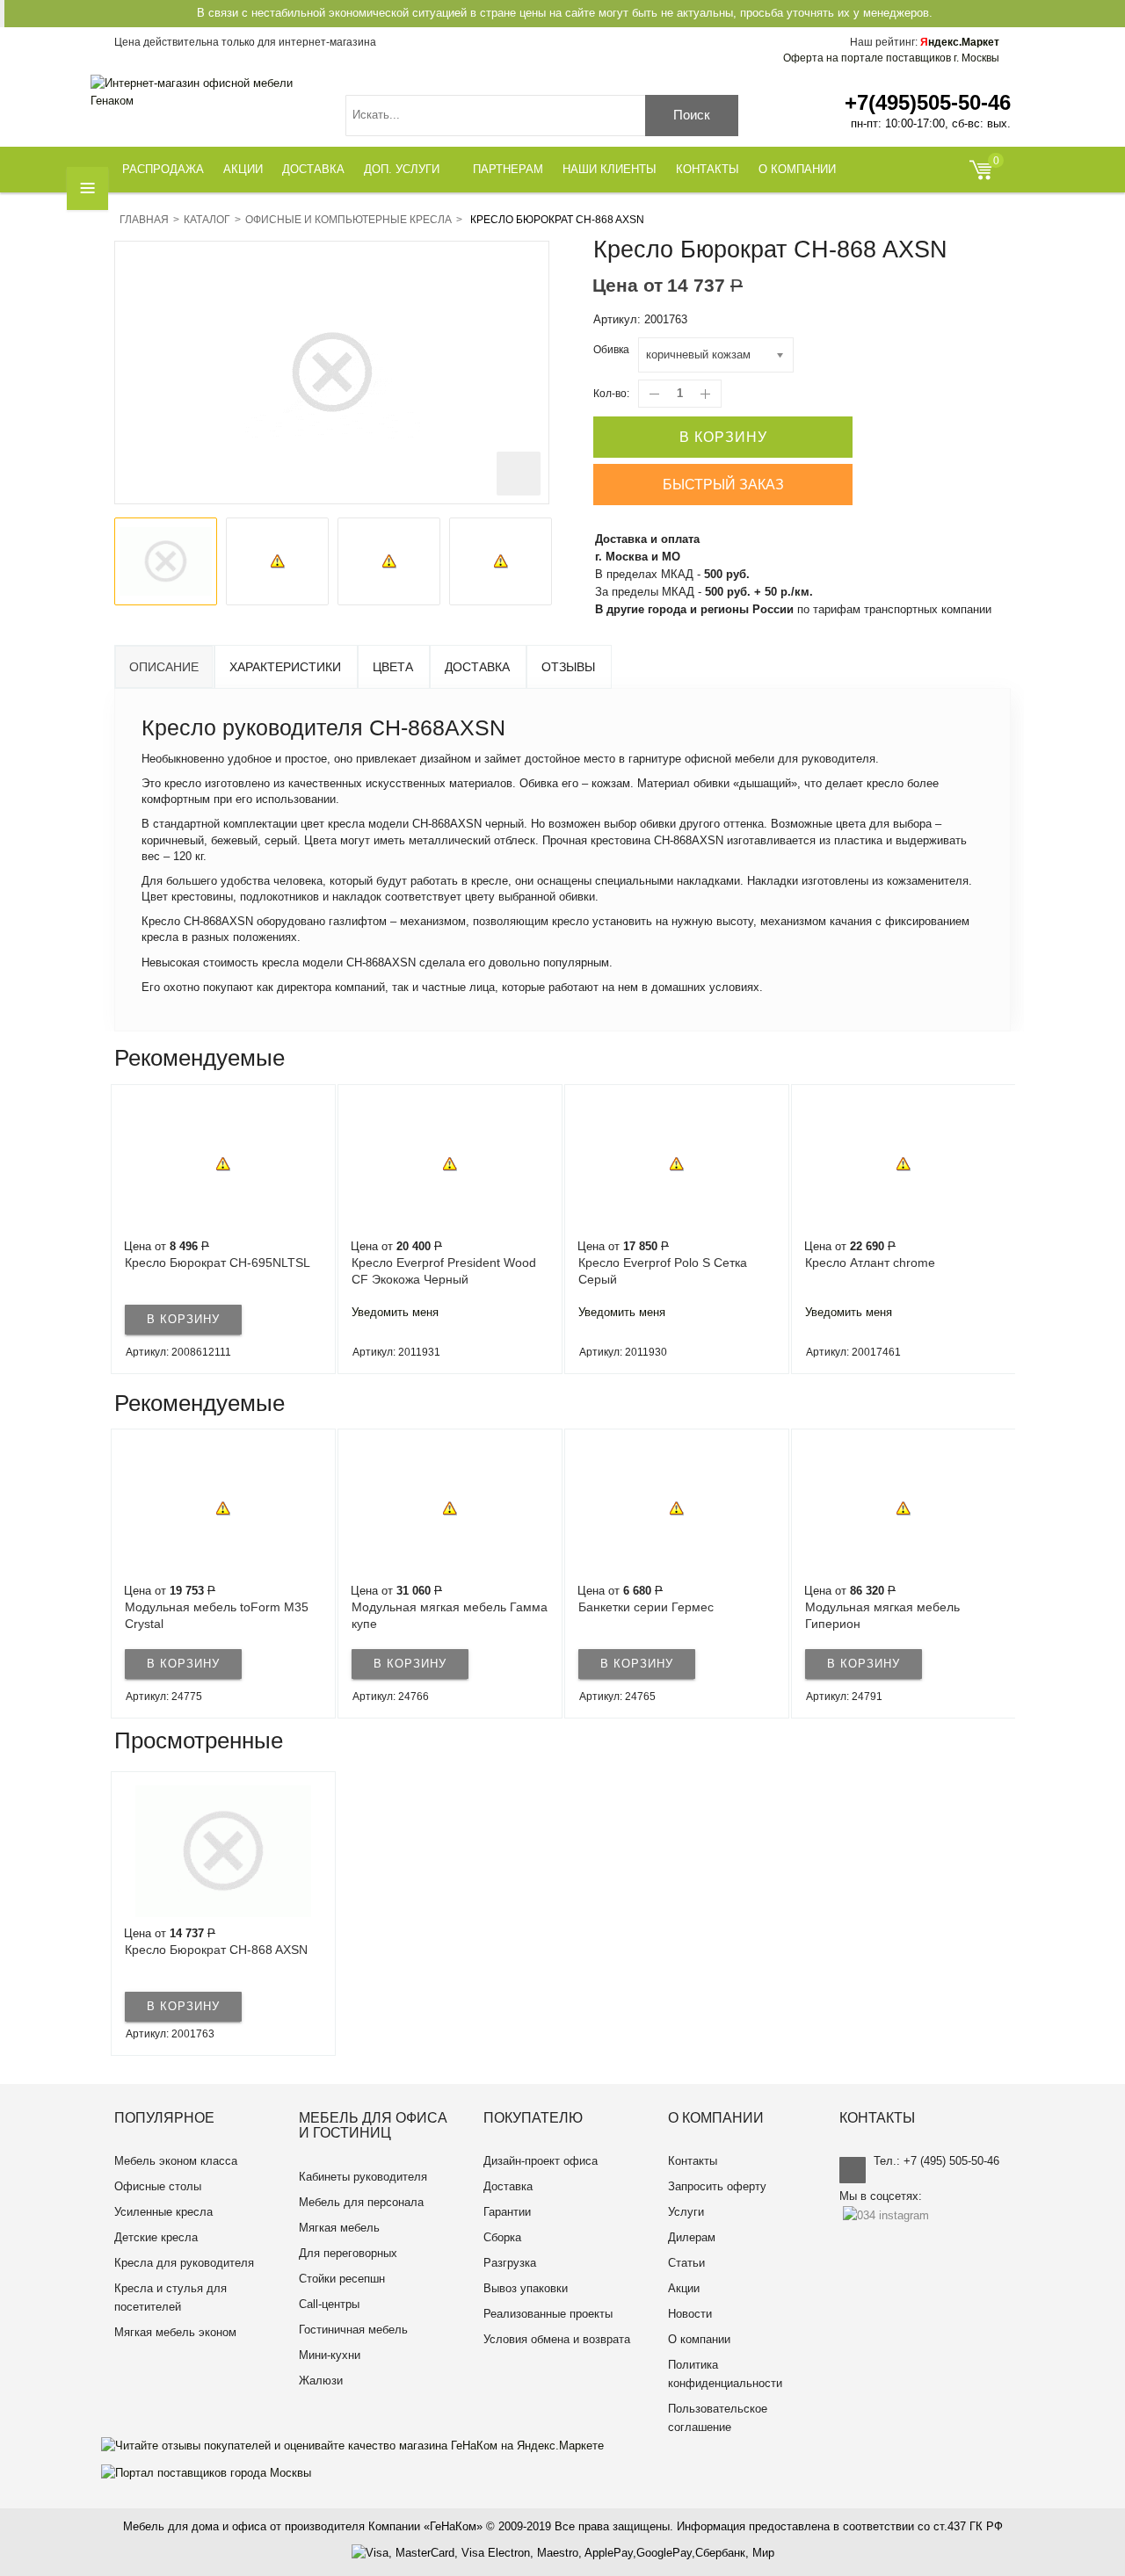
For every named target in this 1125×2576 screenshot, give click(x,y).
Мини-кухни (330, 2355)
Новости (690, 2314)
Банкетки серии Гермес (419, 1607)
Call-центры (329, 2304)
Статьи (686, 2263)
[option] (166, 561)
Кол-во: (611, 394)
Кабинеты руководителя (363, 2177)
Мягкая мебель (339, 2228)
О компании (699, 2339)
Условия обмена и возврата (557, 2339)
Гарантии (507, 2212)
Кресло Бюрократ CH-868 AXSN (216, 1950)
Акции (684, 2288)
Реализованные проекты (548, 2314)
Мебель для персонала (361, 2202)
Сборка (502, 2237)
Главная (144, 220)
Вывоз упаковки (526, 2288)
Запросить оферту (717, 2186)
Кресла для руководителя (184, 2263)
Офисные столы (158, 2186)
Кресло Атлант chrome (643, 1263)
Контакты (693, 2161)
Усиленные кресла (163, 2212)
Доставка (477, 667)
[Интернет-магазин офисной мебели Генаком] (205, 92)
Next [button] (1010, 1229)
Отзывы (568, 667)
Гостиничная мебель (353, 2330)
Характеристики (285, 667)
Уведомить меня (168, 1312)
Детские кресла (156, 2237)
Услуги (686, 2212)
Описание (164, 667)
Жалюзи (321, 2381)
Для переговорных (348, 2253)
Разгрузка (510, 2263)
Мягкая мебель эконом (175, 2332)
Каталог (207, 220)
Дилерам (692, 2237)
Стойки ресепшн (342, 2279)
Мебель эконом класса (176, 2161)
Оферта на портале (891, 58)
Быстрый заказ (723, 485)
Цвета (393, 667)
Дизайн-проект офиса (541, 2161)
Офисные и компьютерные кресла (348, 220)
